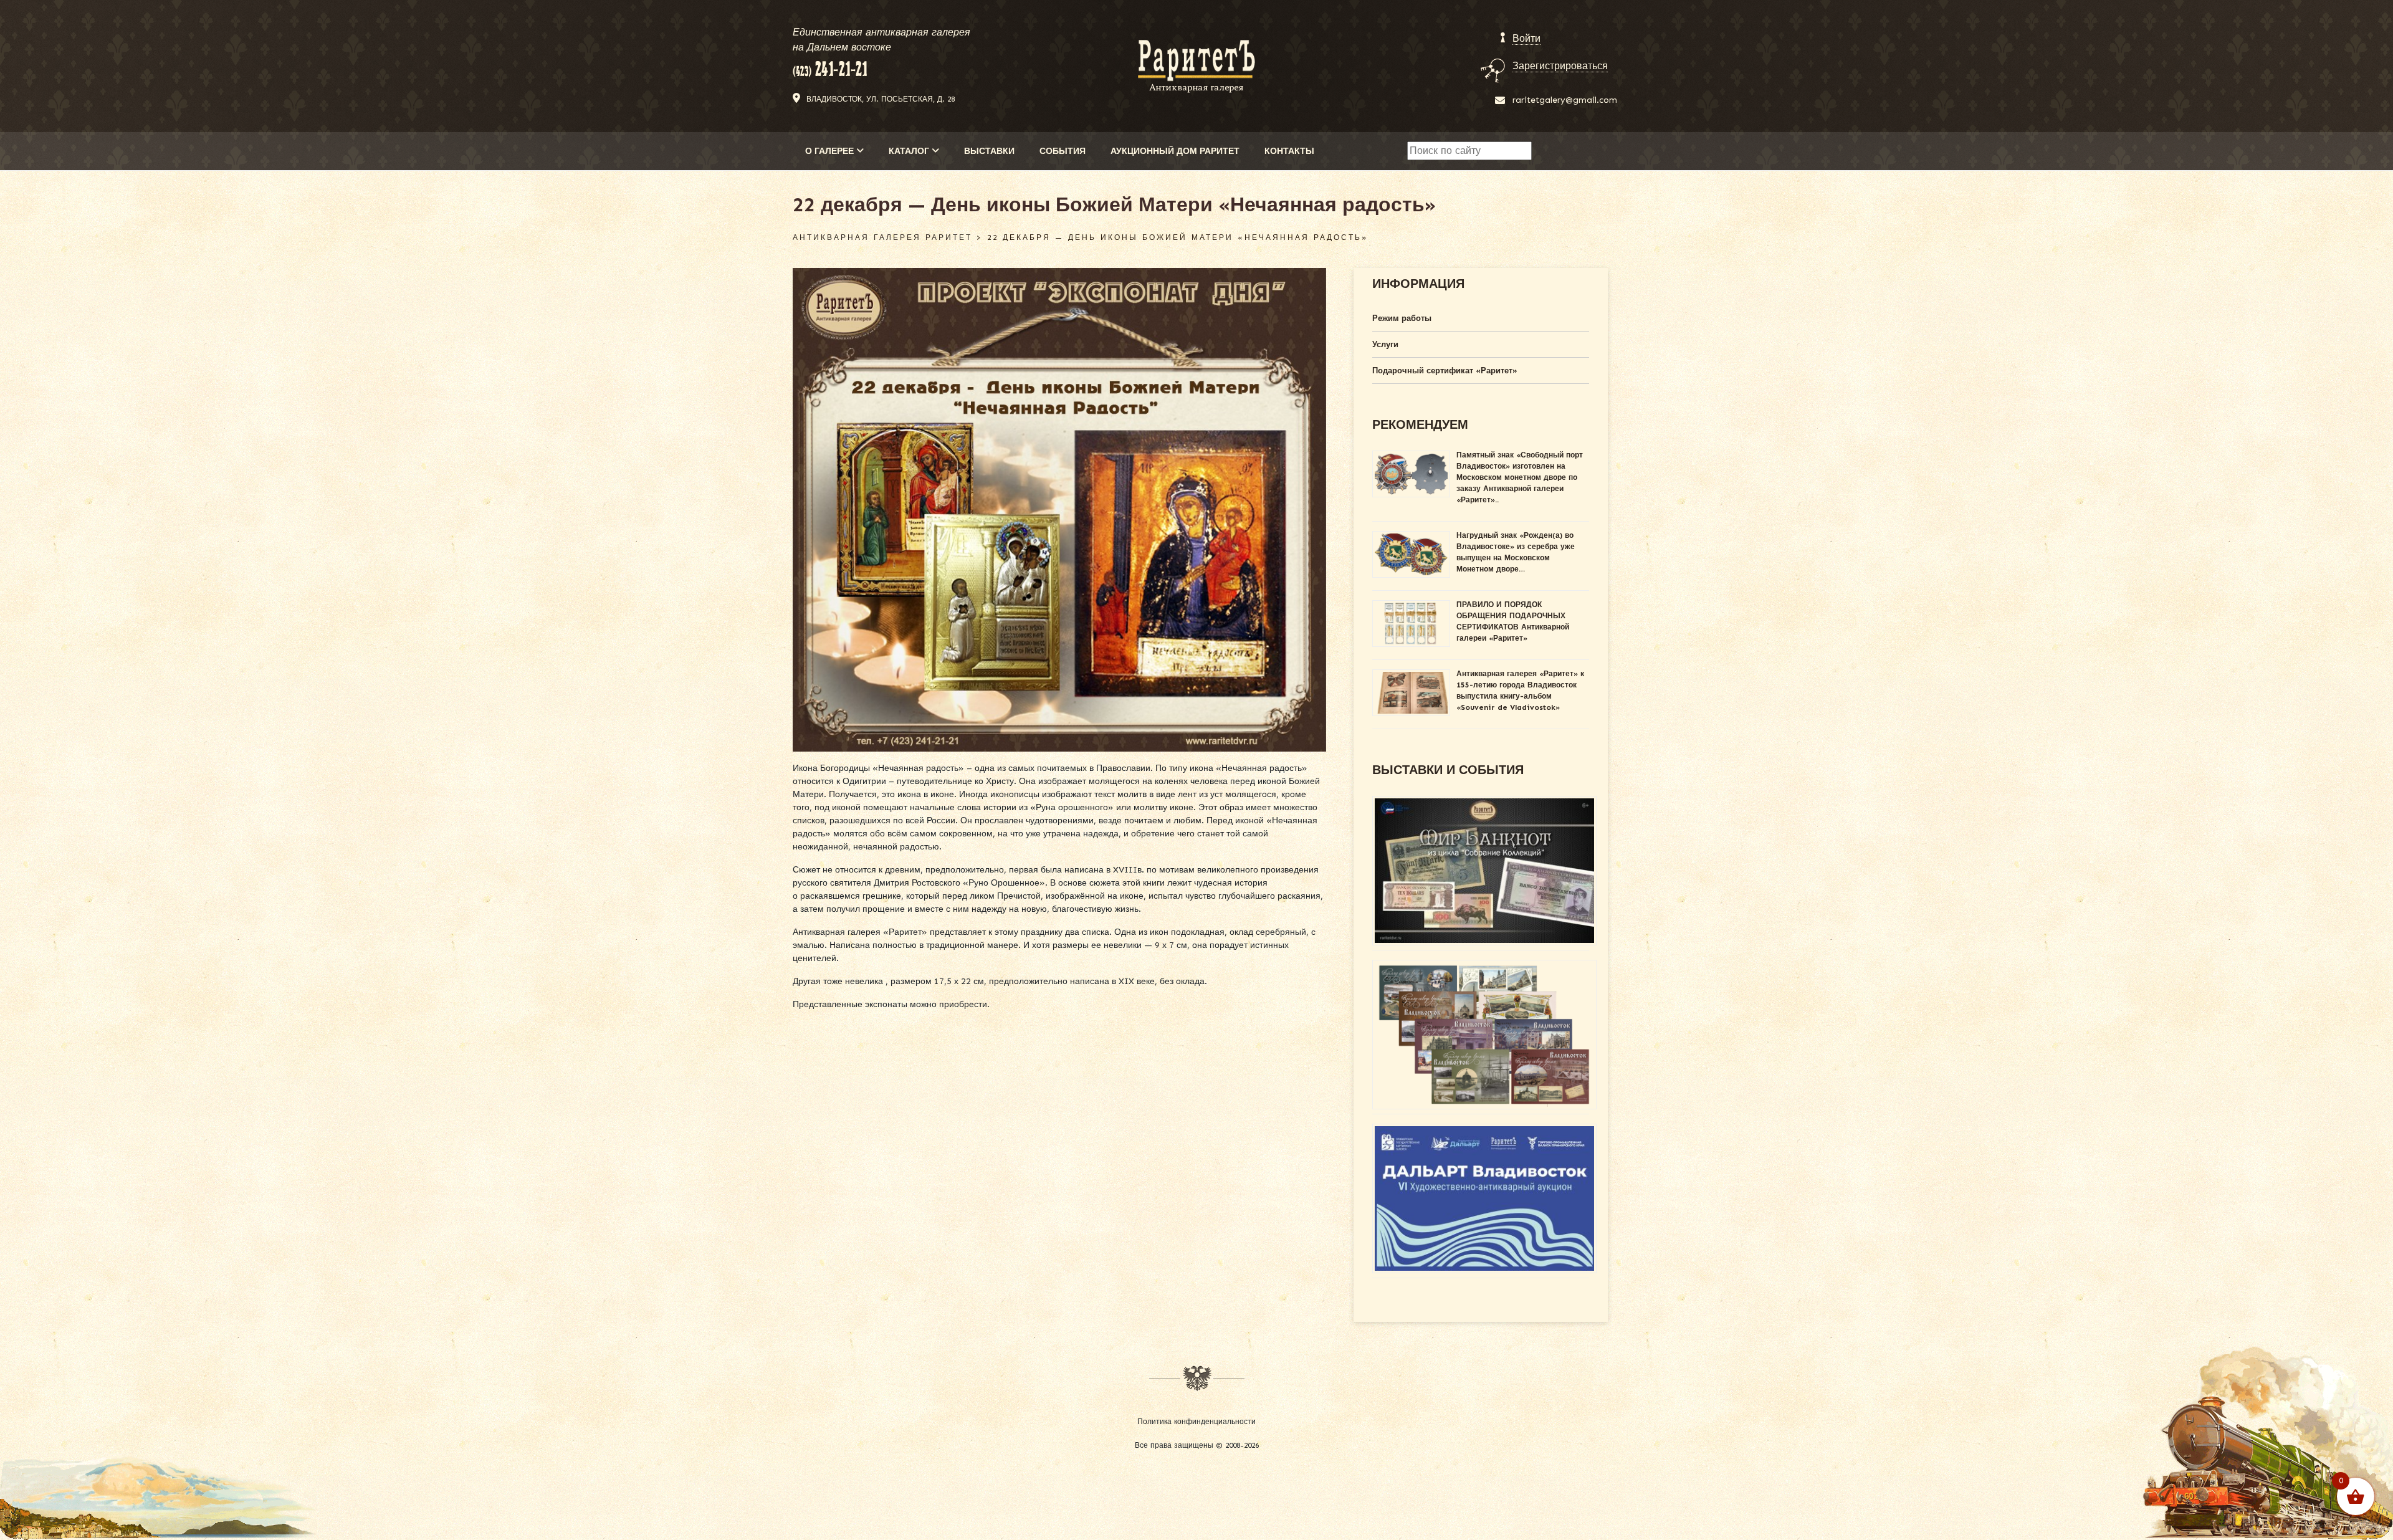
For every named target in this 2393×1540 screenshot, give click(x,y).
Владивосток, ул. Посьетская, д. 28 (881, 99)
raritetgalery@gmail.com (1565, 100)
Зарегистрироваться (1560, 66)
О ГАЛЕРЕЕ (831, 151)
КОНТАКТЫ (1289, 151)
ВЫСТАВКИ (989, 151)
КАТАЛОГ (910, 151)
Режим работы (1402, 318)
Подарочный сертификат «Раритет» (1445, 371)
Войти (1526, 38)
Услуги (1385, 344)
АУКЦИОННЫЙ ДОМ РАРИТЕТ (1175, 151)
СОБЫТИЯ (1063, 151)
